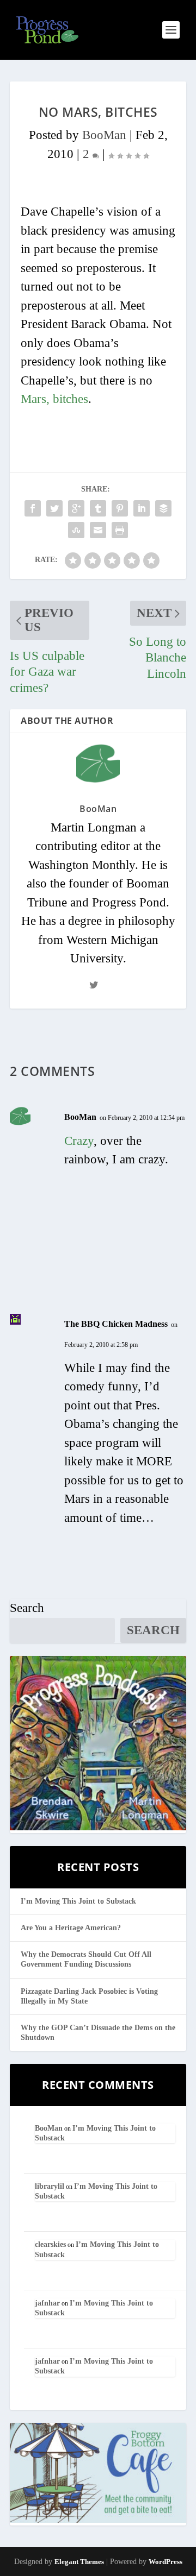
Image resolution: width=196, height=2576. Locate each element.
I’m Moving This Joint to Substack (78, 1901)
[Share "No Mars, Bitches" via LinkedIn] (142, 508)
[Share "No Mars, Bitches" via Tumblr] (98, 508)
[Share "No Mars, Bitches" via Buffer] (163, 508)
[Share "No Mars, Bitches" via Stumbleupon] (76, 530)
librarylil (50, 2186)
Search (27, 1608)
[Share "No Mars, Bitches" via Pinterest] (120, 508)
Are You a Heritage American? (71, 1928)
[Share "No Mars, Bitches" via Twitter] (54, 508)
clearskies (50, 2244)
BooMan (104, 135)
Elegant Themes (79, 2562)
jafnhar (47, 2303)
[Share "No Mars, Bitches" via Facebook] (33, 508)
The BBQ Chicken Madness (116, 1324)
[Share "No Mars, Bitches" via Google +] (76, 508)
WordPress (166, 2562)
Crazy (79, 1141)
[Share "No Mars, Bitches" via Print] (120, 530)
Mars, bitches (54, 399)
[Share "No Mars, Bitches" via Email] (98, 530)
